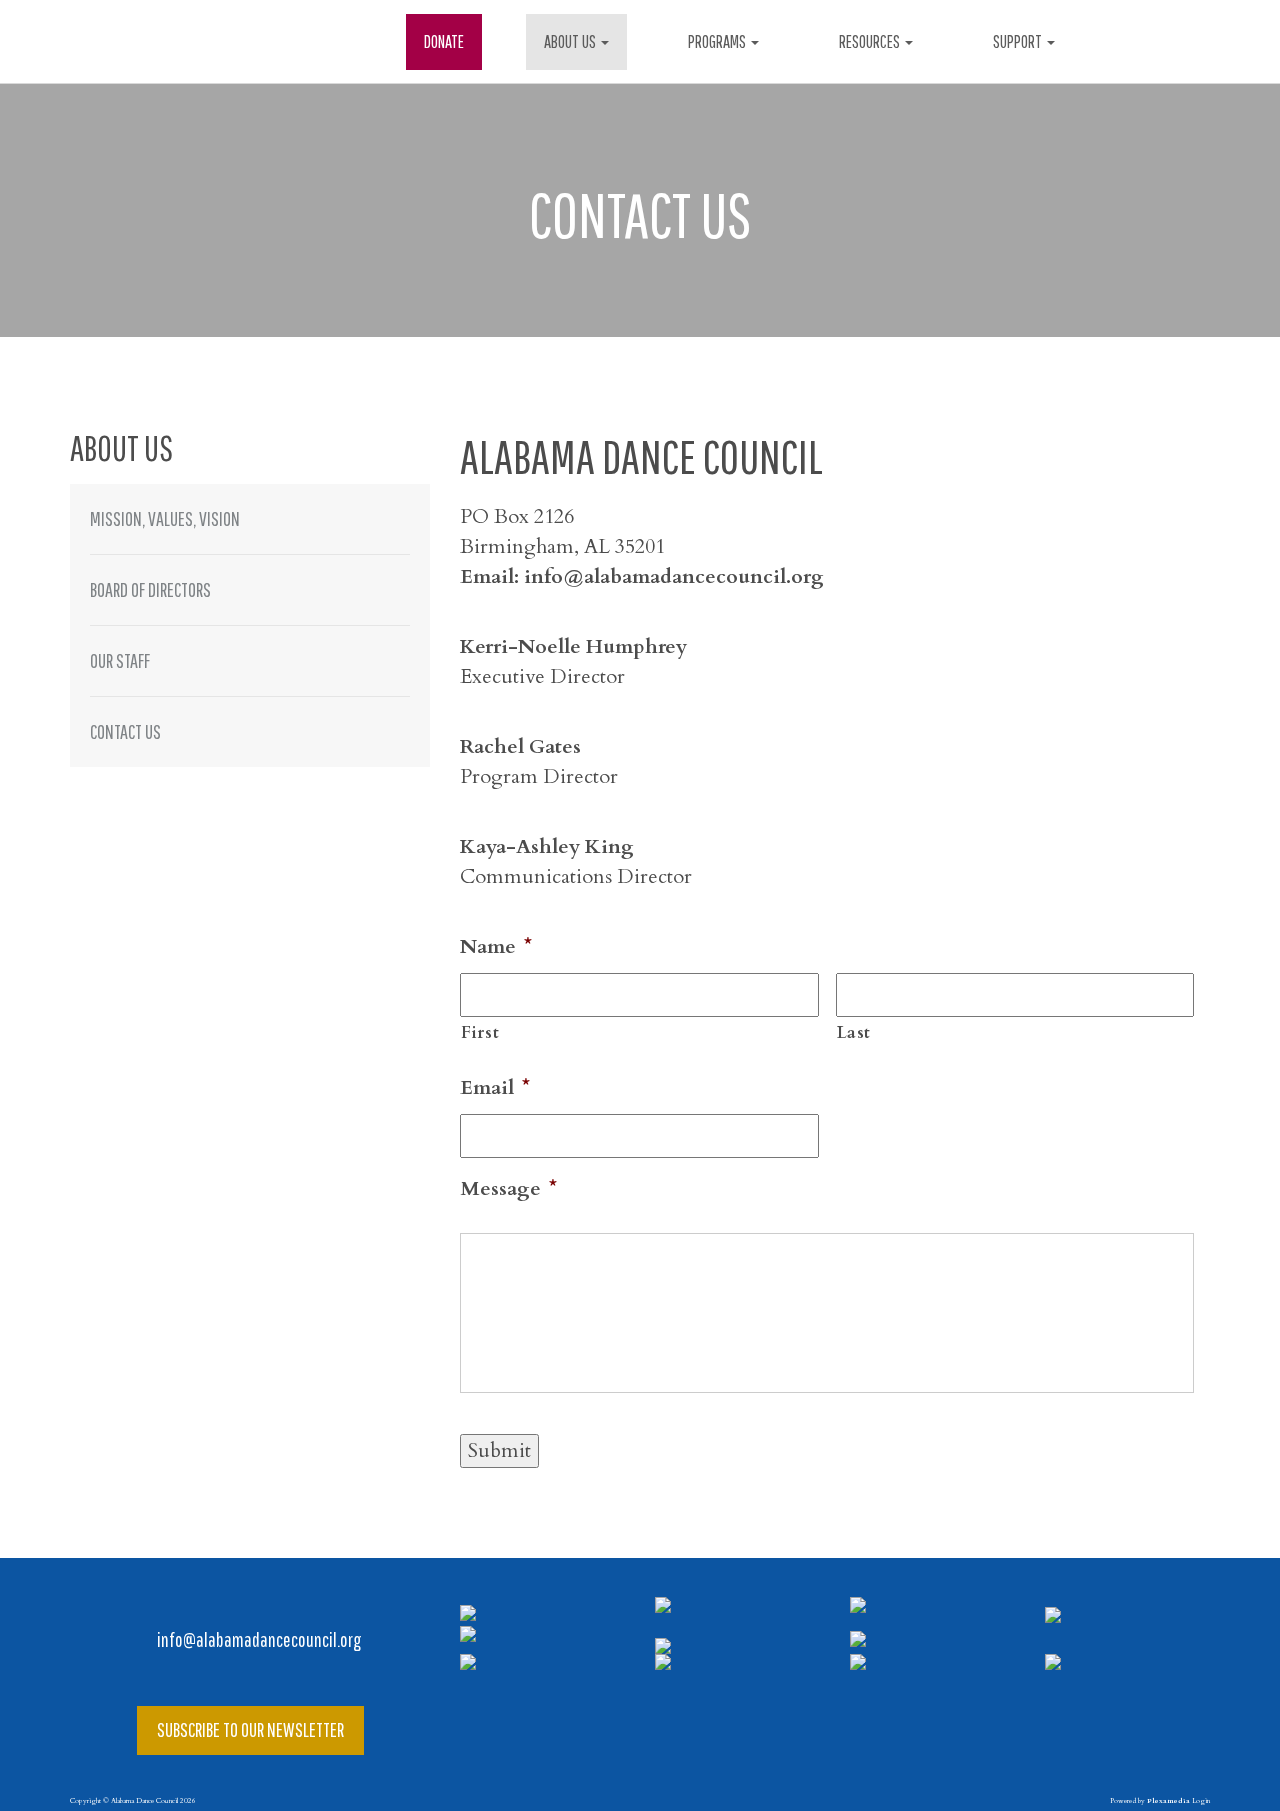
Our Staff (120, 660)
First (480, 1033)
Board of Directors (150, 589)
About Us (571, 41)
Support (1019, 41)
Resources (871, 41)
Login (1201, 1801)
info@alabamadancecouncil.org (258, 1639)
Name (496, 947)
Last (854, 1033)
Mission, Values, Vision (165, 518)
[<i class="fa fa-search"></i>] (1141, 42)
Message (508, 1189)
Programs (718, 41)
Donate (444, 41)
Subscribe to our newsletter (250, 1729)
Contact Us (125, 731)
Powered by (1150, 1801)
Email (495, 1088)
